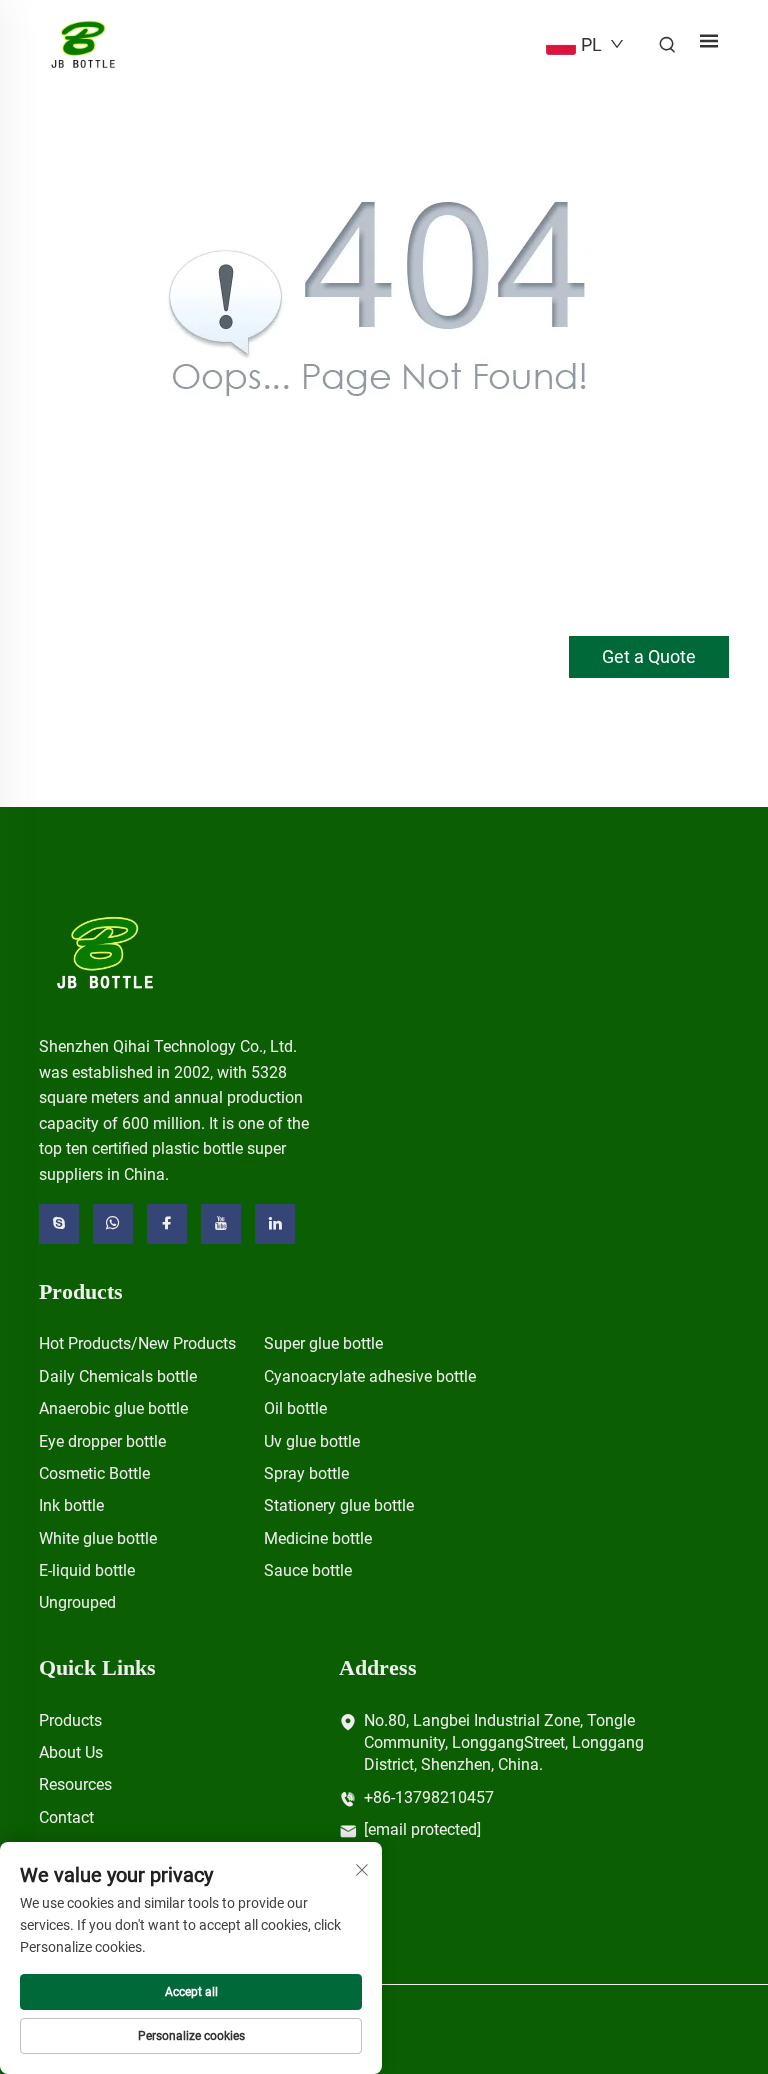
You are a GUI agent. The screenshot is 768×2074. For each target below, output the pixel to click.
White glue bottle (98, 1538)
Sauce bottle (308, 1570)
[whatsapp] (113, 1224)
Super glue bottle (323, 1343)
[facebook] (167, 1224)
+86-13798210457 (429, 1797)
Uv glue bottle (312, 1441)
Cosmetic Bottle (94, 1473)
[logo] (105, 951)
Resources (75, 1784)
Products (70, 1720)
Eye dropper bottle (102, 1441)
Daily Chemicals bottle (118, 1376)
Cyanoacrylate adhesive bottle (370, 1376)
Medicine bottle (318, 1538)
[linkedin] (275, 1224)
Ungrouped (77, 1602)
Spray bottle (306, 1473)
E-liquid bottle (87, 1570)
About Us (71, 1752)
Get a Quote (649, 656)
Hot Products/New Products (137, 1343)
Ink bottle (71, 1505)
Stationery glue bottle (339, 1505)
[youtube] (221, 1224)
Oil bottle (295, 1408)
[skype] (59, 1224)
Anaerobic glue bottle (113, 1408)
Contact (66, 1817)
